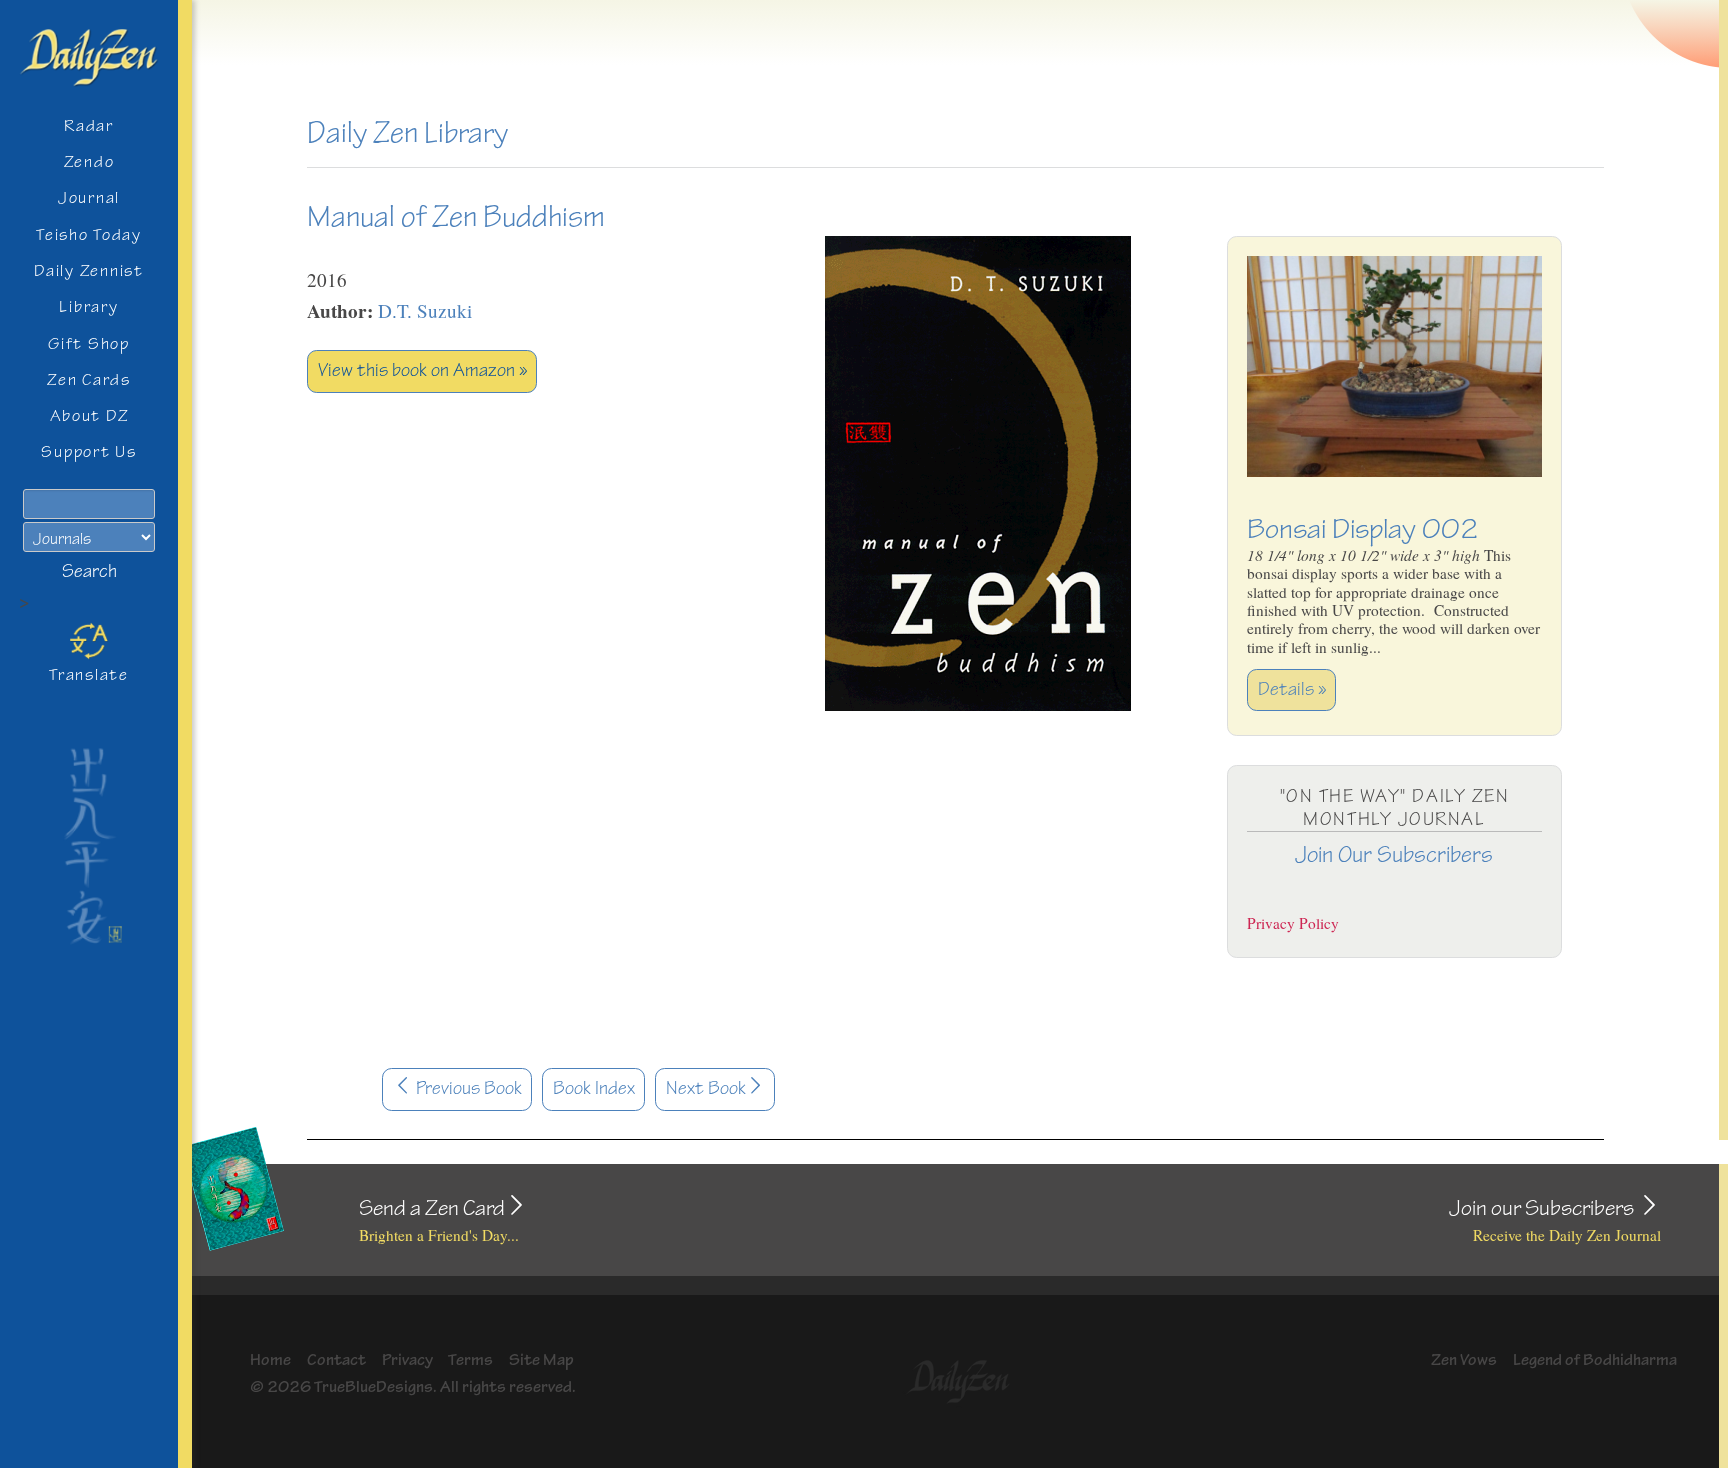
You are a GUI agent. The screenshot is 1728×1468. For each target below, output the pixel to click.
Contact (336, 1359)
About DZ (89, 415)
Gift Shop (89, 343)
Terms (470, 1359)
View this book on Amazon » (422, 370)
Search (89, 571)
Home (270, 1359)
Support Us (88, 451)
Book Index (594, 1088)
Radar (89, 125)
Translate (89, 674)
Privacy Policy (1293, 923)
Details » (1292, 689)
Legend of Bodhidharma (1595, 1359)
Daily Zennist (88, 270)
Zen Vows (1464, 1359)
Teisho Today (89, 234)
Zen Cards (89, 379)
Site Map (541, 1359)
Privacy (407, 1359)
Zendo (89, 161)
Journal (89, 197)
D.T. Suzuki (425, 310)
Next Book (706, 1088)
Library (88, 306)
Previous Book (467, 1088)
